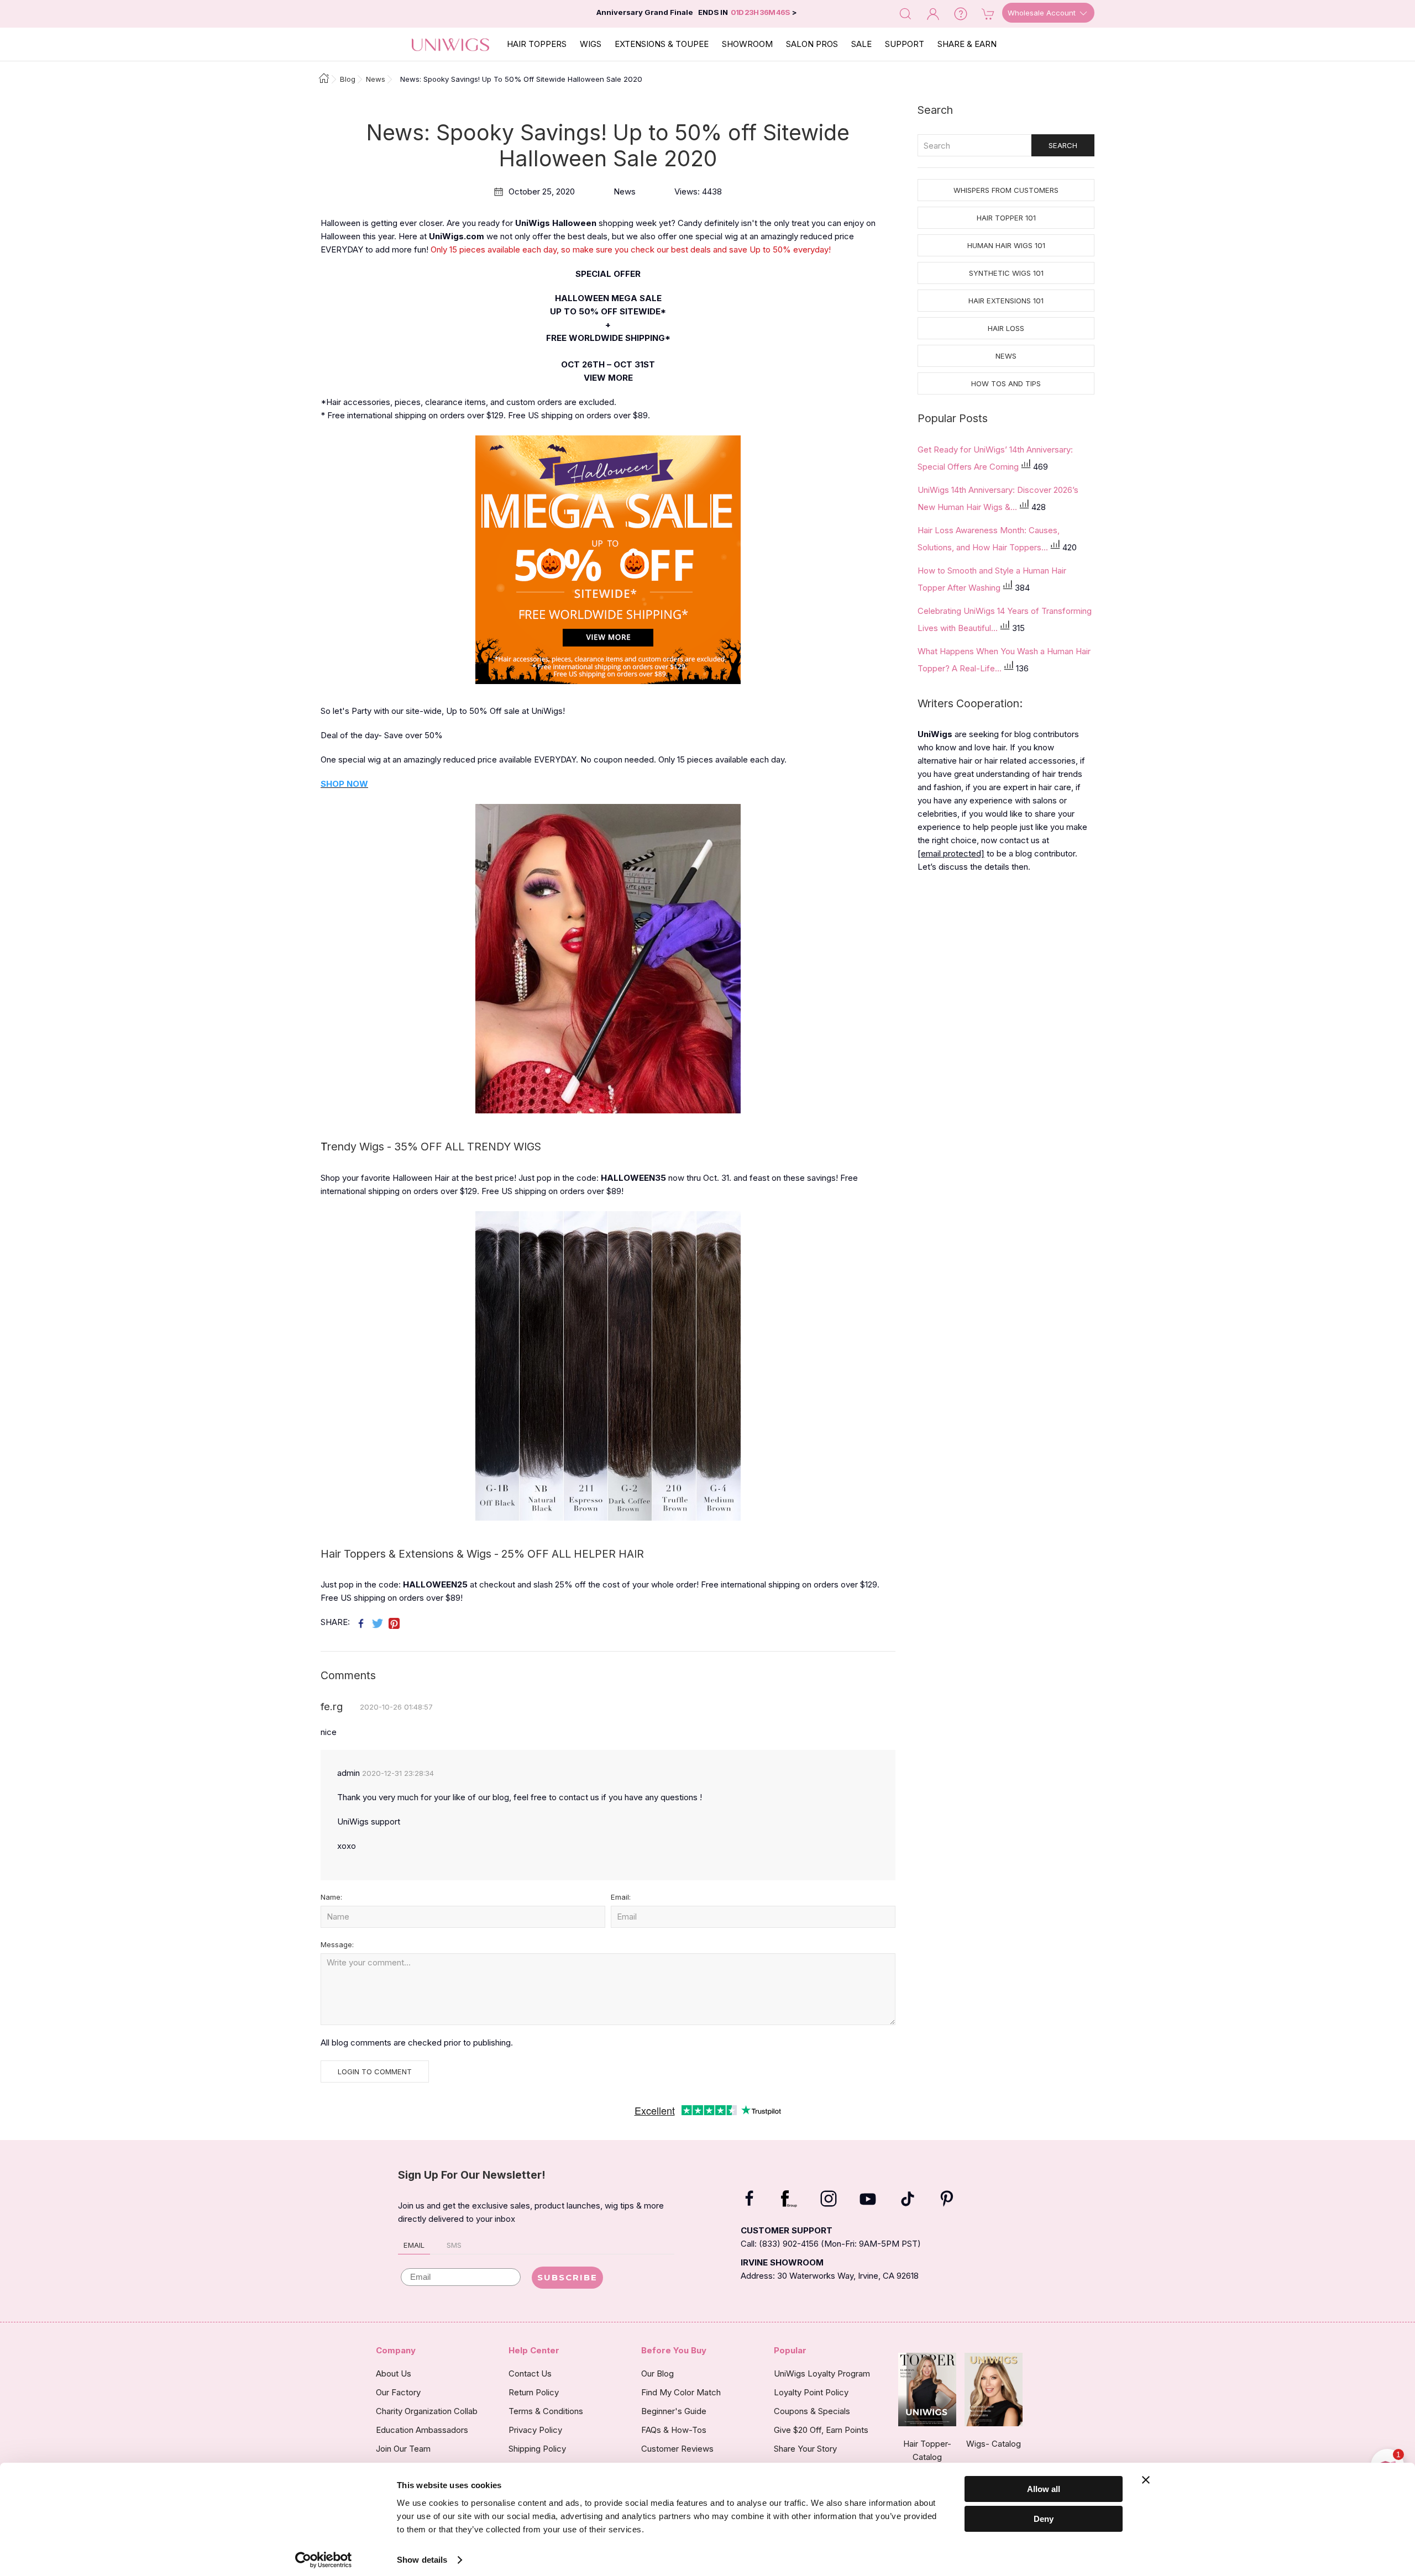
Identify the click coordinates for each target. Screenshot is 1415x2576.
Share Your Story (805, 2449)
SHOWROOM (747, 44)
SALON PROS (812, 44)
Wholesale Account (1043, 13)
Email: (621, 1897)
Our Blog (657, 2373)
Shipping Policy (537, 2449)
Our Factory (398, 2392)
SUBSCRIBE (567, 2277)
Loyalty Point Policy (811, 2392)
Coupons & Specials (812, 2411)
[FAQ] (961, 13)
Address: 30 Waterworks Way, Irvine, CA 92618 (830, 2276)
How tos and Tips (1006, 383)
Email (414, 2245)
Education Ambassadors (422, 2430)
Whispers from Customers (1006, 190)
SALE (861, 44)
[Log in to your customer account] (933, 13)
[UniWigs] (450, 44)
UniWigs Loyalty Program (822, 2373)
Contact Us (530, 2373)
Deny (1044, 2519)
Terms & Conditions (546, 2411)
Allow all (1044, 2489)
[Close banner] (1146, 2480)
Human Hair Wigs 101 (1006, 245)
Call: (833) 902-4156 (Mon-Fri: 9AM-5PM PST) (831, 2244)
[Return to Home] (321, 79)
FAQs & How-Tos (674, 2430)
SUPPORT (905, 44)
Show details (422, 2560)
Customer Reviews (677, 2449)
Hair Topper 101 (1006, 218)
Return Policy (534, 2392)
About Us (394, 2373)
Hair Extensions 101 (1006, 301)
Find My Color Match (681, 2392)
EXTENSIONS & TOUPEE (662, 44)
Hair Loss (1006, 328)
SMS (454, 2245)
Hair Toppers (537, 44)
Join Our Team (403, 2449)
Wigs (591, 44)
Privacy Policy (535, 2430)
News (1006, 356)
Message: (337, 1944)
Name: (331, 1897)
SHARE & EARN (967, 44)
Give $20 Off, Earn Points (821, 2430)
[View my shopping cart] (988, 13)
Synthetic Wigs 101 (1006, 273)
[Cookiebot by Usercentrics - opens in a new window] (324, 2560)
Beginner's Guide (674, 2411)
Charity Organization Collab (427, 2411)
